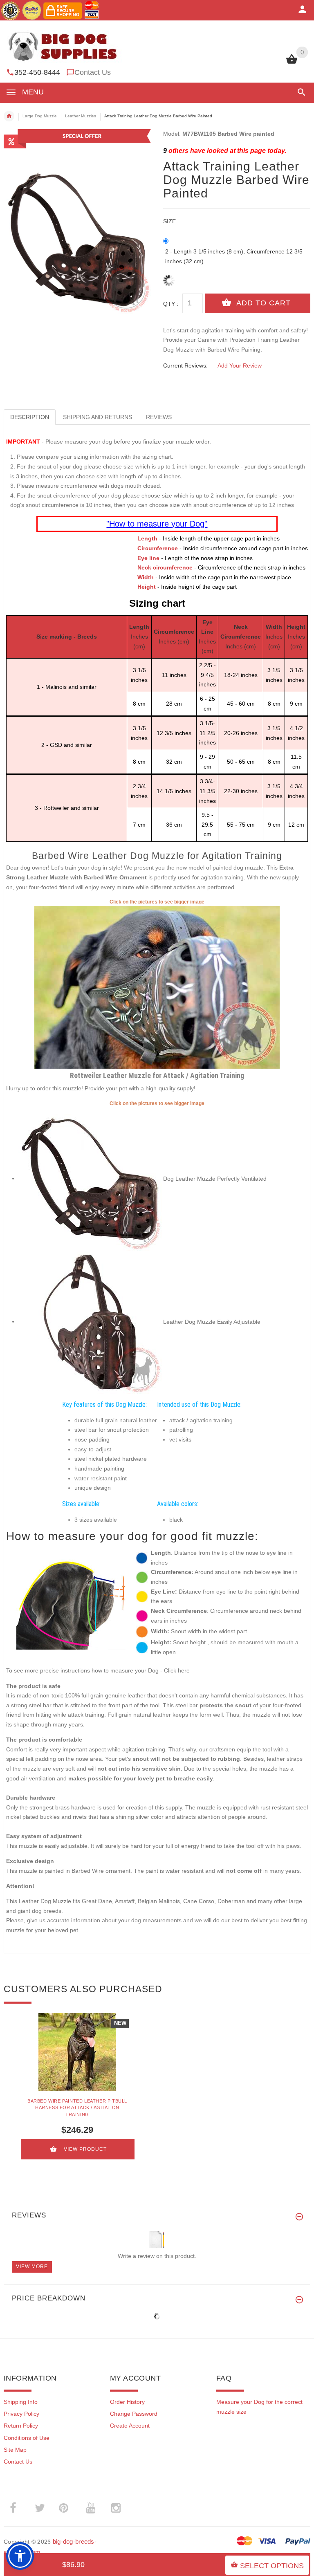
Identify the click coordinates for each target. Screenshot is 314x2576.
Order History (127, 2402)
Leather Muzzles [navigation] (81, 116)
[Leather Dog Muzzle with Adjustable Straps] (91, 1321)
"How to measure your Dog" (157, 524)
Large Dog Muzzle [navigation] (40, 116)
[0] (292, 63)
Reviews (159, 417)
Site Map (15, 2450)
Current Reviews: (185, 365)
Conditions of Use (27, 2438)
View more (32, 2267)
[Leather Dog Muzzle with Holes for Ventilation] (91, 1178)
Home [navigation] (9, 116)
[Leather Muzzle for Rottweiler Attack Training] (157, 987)
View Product (85, 2149)
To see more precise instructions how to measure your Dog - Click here (98, 1670)
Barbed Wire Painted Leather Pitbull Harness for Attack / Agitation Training (77, 2108)
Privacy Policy (21, 2414)
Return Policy (21, 2426)
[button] (300, 92)
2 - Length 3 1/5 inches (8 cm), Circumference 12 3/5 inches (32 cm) (234, 256)
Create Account (130, 2426)
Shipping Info (21, 2402)
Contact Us (93, 72)
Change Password (134, 2414)
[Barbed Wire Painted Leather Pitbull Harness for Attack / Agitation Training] (77, 2052)
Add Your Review (240, 365)
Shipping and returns (98, 417)
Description (30, 417)
